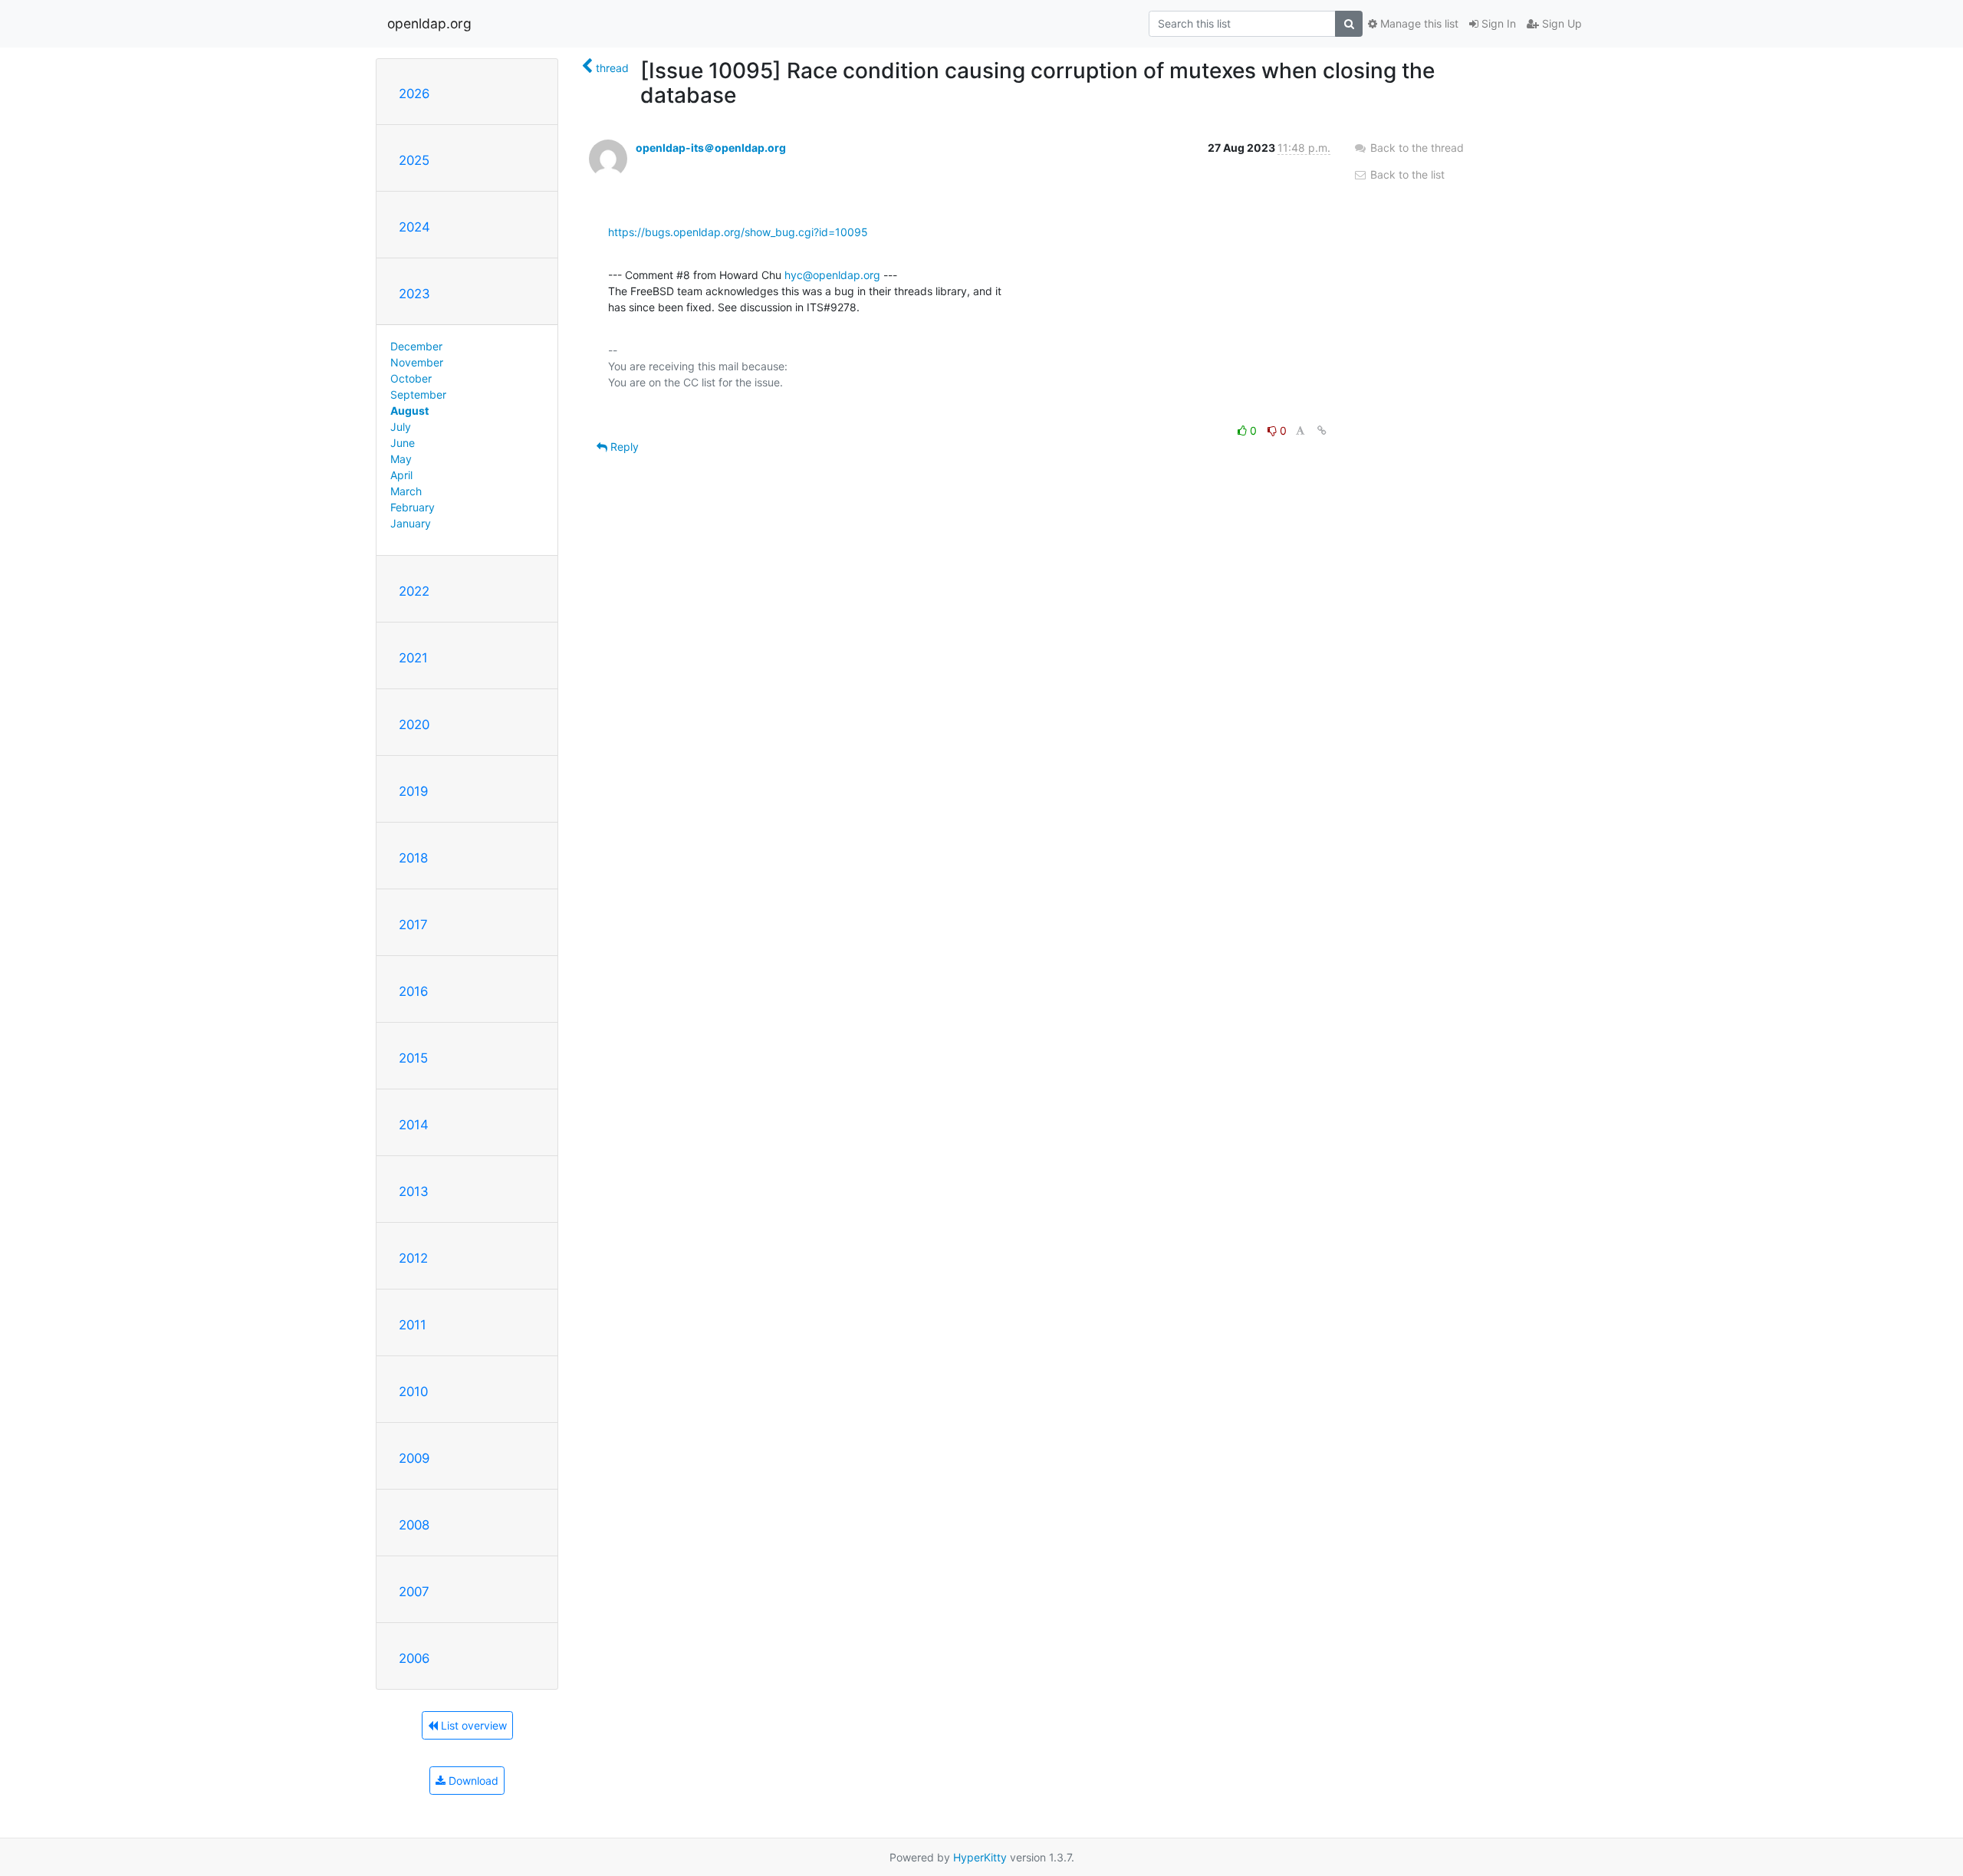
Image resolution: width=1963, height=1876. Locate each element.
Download (472, 1781)
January (411, 523)
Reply (623, 447)
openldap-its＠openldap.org (711, 148)
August (409, 411)
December (416, 346)
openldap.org (429, 23)
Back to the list (1406, 174)
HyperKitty (980, 1857)
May (401, 459)
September (418, 394)
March (406, 491)
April (401, 475)
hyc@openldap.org (832, 275)
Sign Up (1560, 23)
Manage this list (1418, 23)
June (403, 443)
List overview (472, 1725)
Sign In (1497, 23)
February (413, 507)
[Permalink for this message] (1322, 430)
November (417, 362)
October (411, 378)
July (401, 427)
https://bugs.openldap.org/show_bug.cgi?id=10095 (738, 232)
